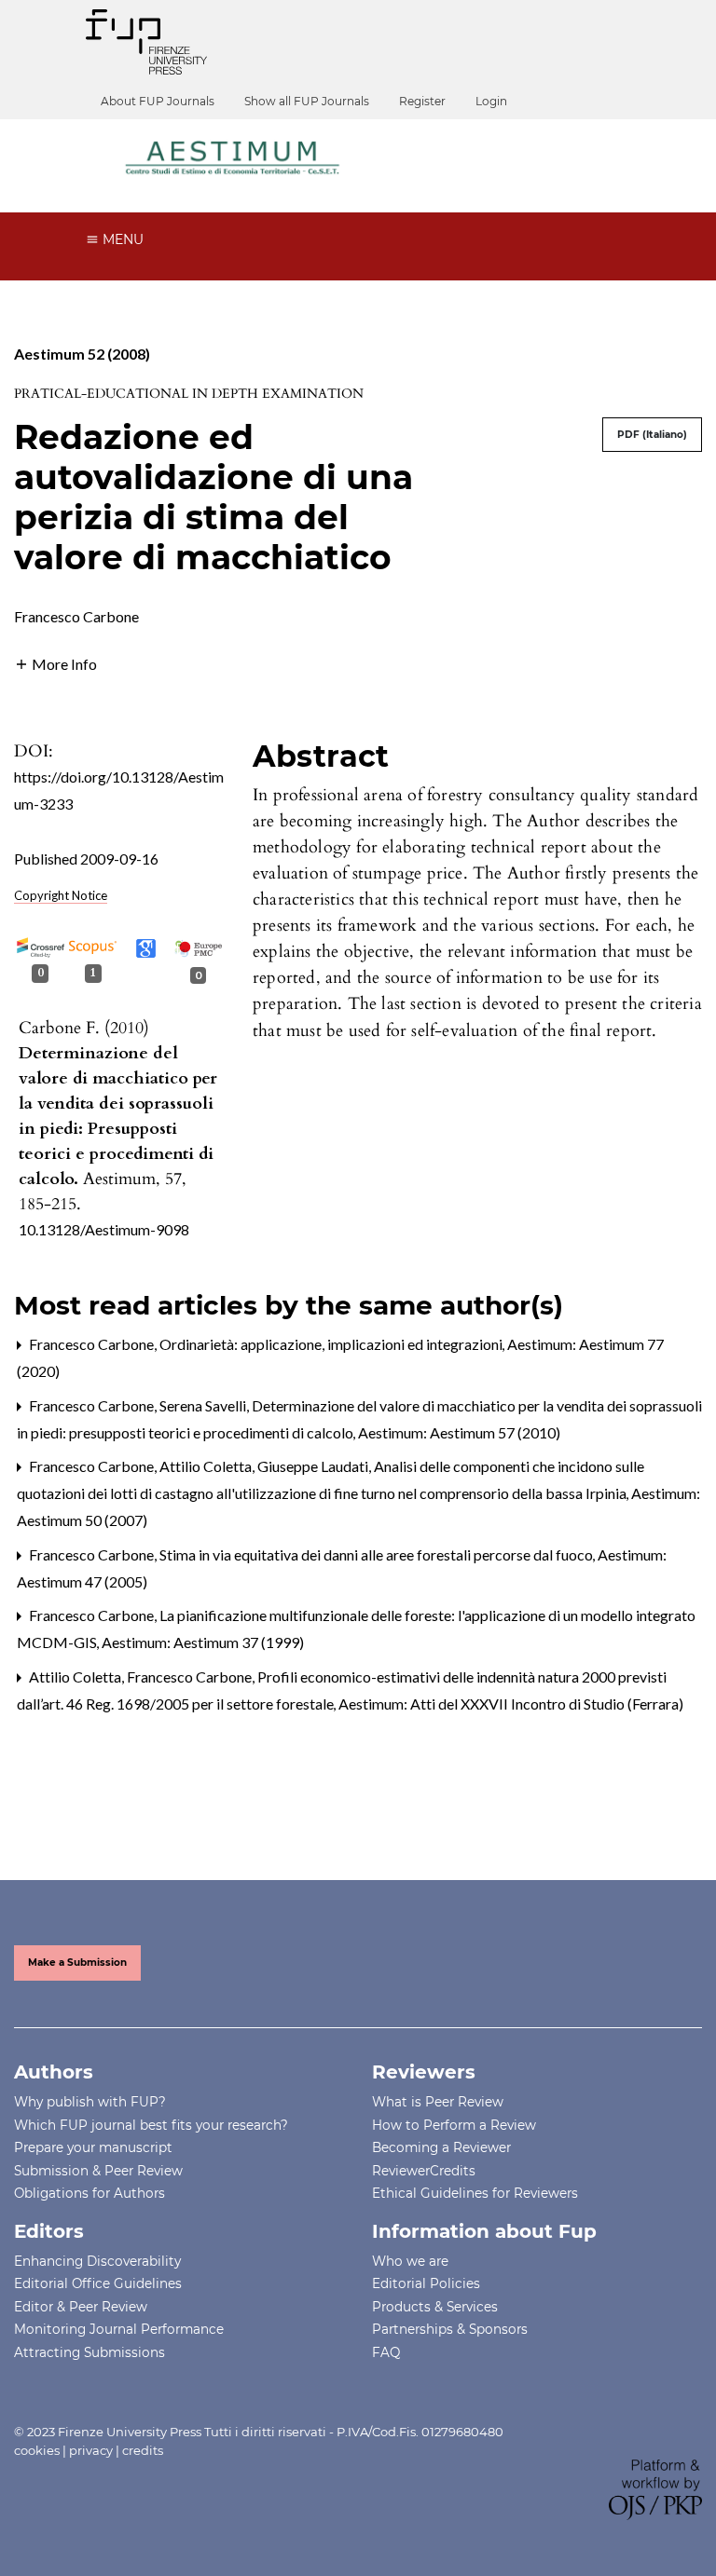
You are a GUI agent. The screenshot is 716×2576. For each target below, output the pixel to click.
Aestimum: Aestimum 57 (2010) (459, 1432)
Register (422, 101)
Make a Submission (77, 1963)
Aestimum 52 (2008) (82, 354)
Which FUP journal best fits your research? (151, 2125)
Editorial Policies (426, 2283)
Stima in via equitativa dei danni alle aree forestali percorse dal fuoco (378, 1554)
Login (491, 101)
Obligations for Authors (89, 2193)
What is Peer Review (438, 2102)
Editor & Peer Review (81, 2307)
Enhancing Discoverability (97, 2261)
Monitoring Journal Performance (119, 2329)
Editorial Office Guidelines (98, 2283)
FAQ (386, 2352)
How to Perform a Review (454, 2125)
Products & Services (435, 2307)
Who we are (410, 2261)
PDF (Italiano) (652, 435)
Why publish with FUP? (90, 2102)
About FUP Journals (158, 101)
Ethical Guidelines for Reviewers (475, 2193)
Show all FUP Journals (307, 101)
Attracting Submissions (89, 2352)
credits (143, 2450)
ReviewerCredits (424, 2171)
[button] (55, 662)
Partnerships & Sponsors (450, 2329)
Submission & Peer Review (98, 2171)
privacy (91, 2450)
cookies (37, 2450)
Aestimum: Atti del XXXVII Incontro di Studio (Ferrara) (511, 1704)
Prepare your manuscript (93, 2147)
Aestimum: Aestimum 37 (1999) (203, 1642)
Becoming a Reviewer (441, 2147)
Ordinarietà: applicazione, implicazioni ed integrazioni (332, 1344)
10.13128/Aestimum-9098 (104, 1229)
